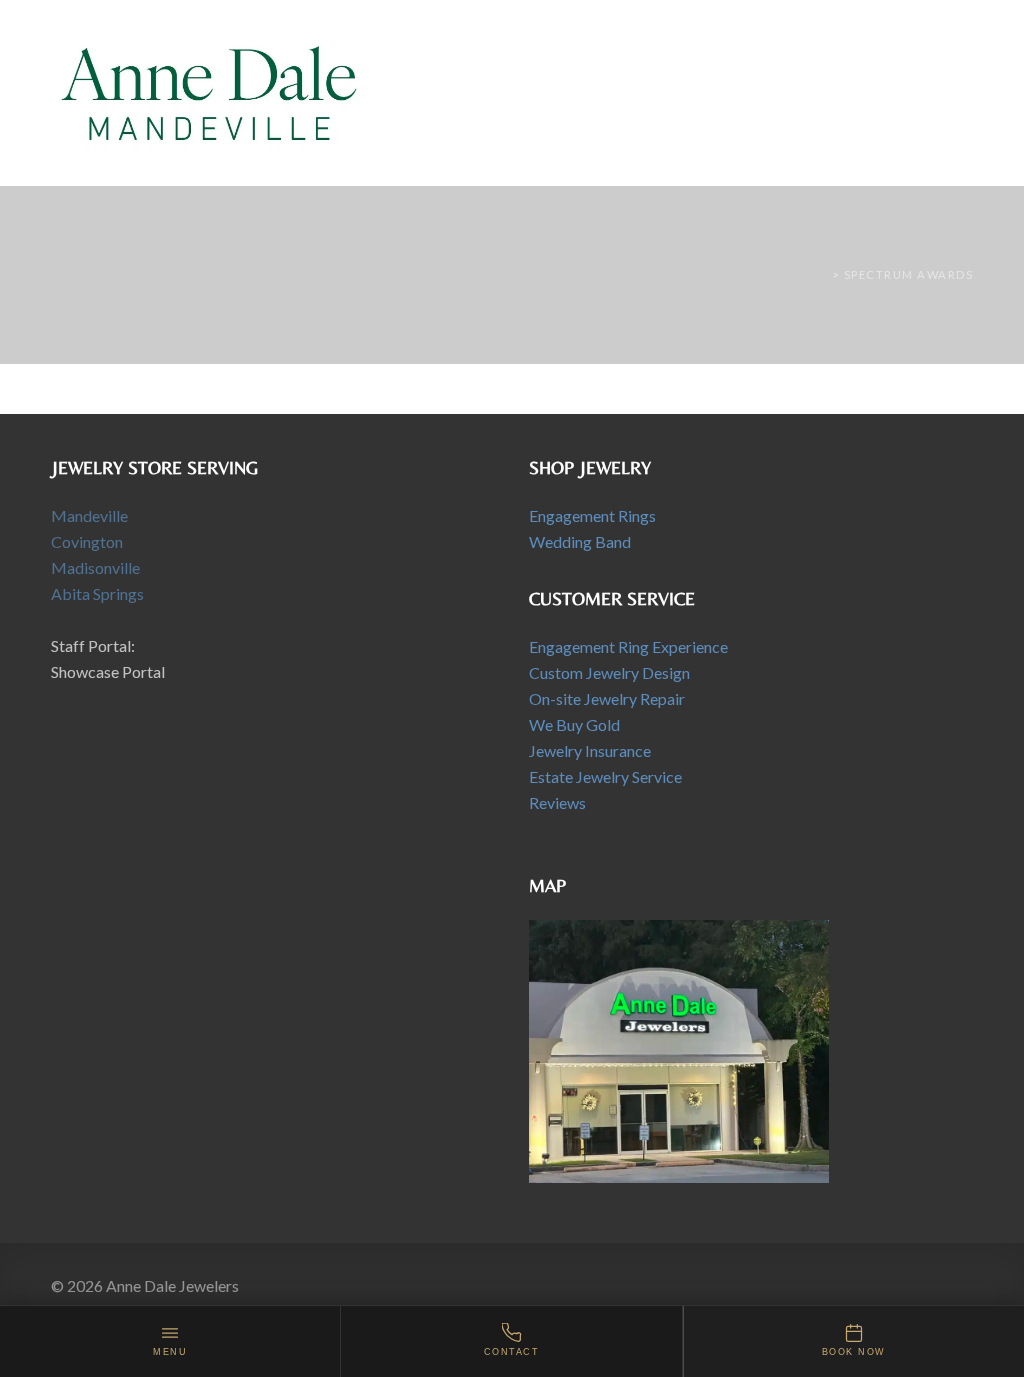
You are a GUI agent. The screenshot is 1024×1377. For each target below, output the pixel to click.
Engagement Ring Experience (628, 646)
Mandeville (89, 515)
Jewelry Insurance (590, 750)
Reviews (557, 802)
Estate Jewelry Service (605, 776)
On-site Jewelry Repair (607, 698)
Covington (87, 541)
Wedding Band (580, 541)
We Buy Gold (574, 724)
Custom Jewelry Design (609, 672)
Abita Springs (97, 593)
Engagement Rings (592, 515)
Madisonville (95, 567)
